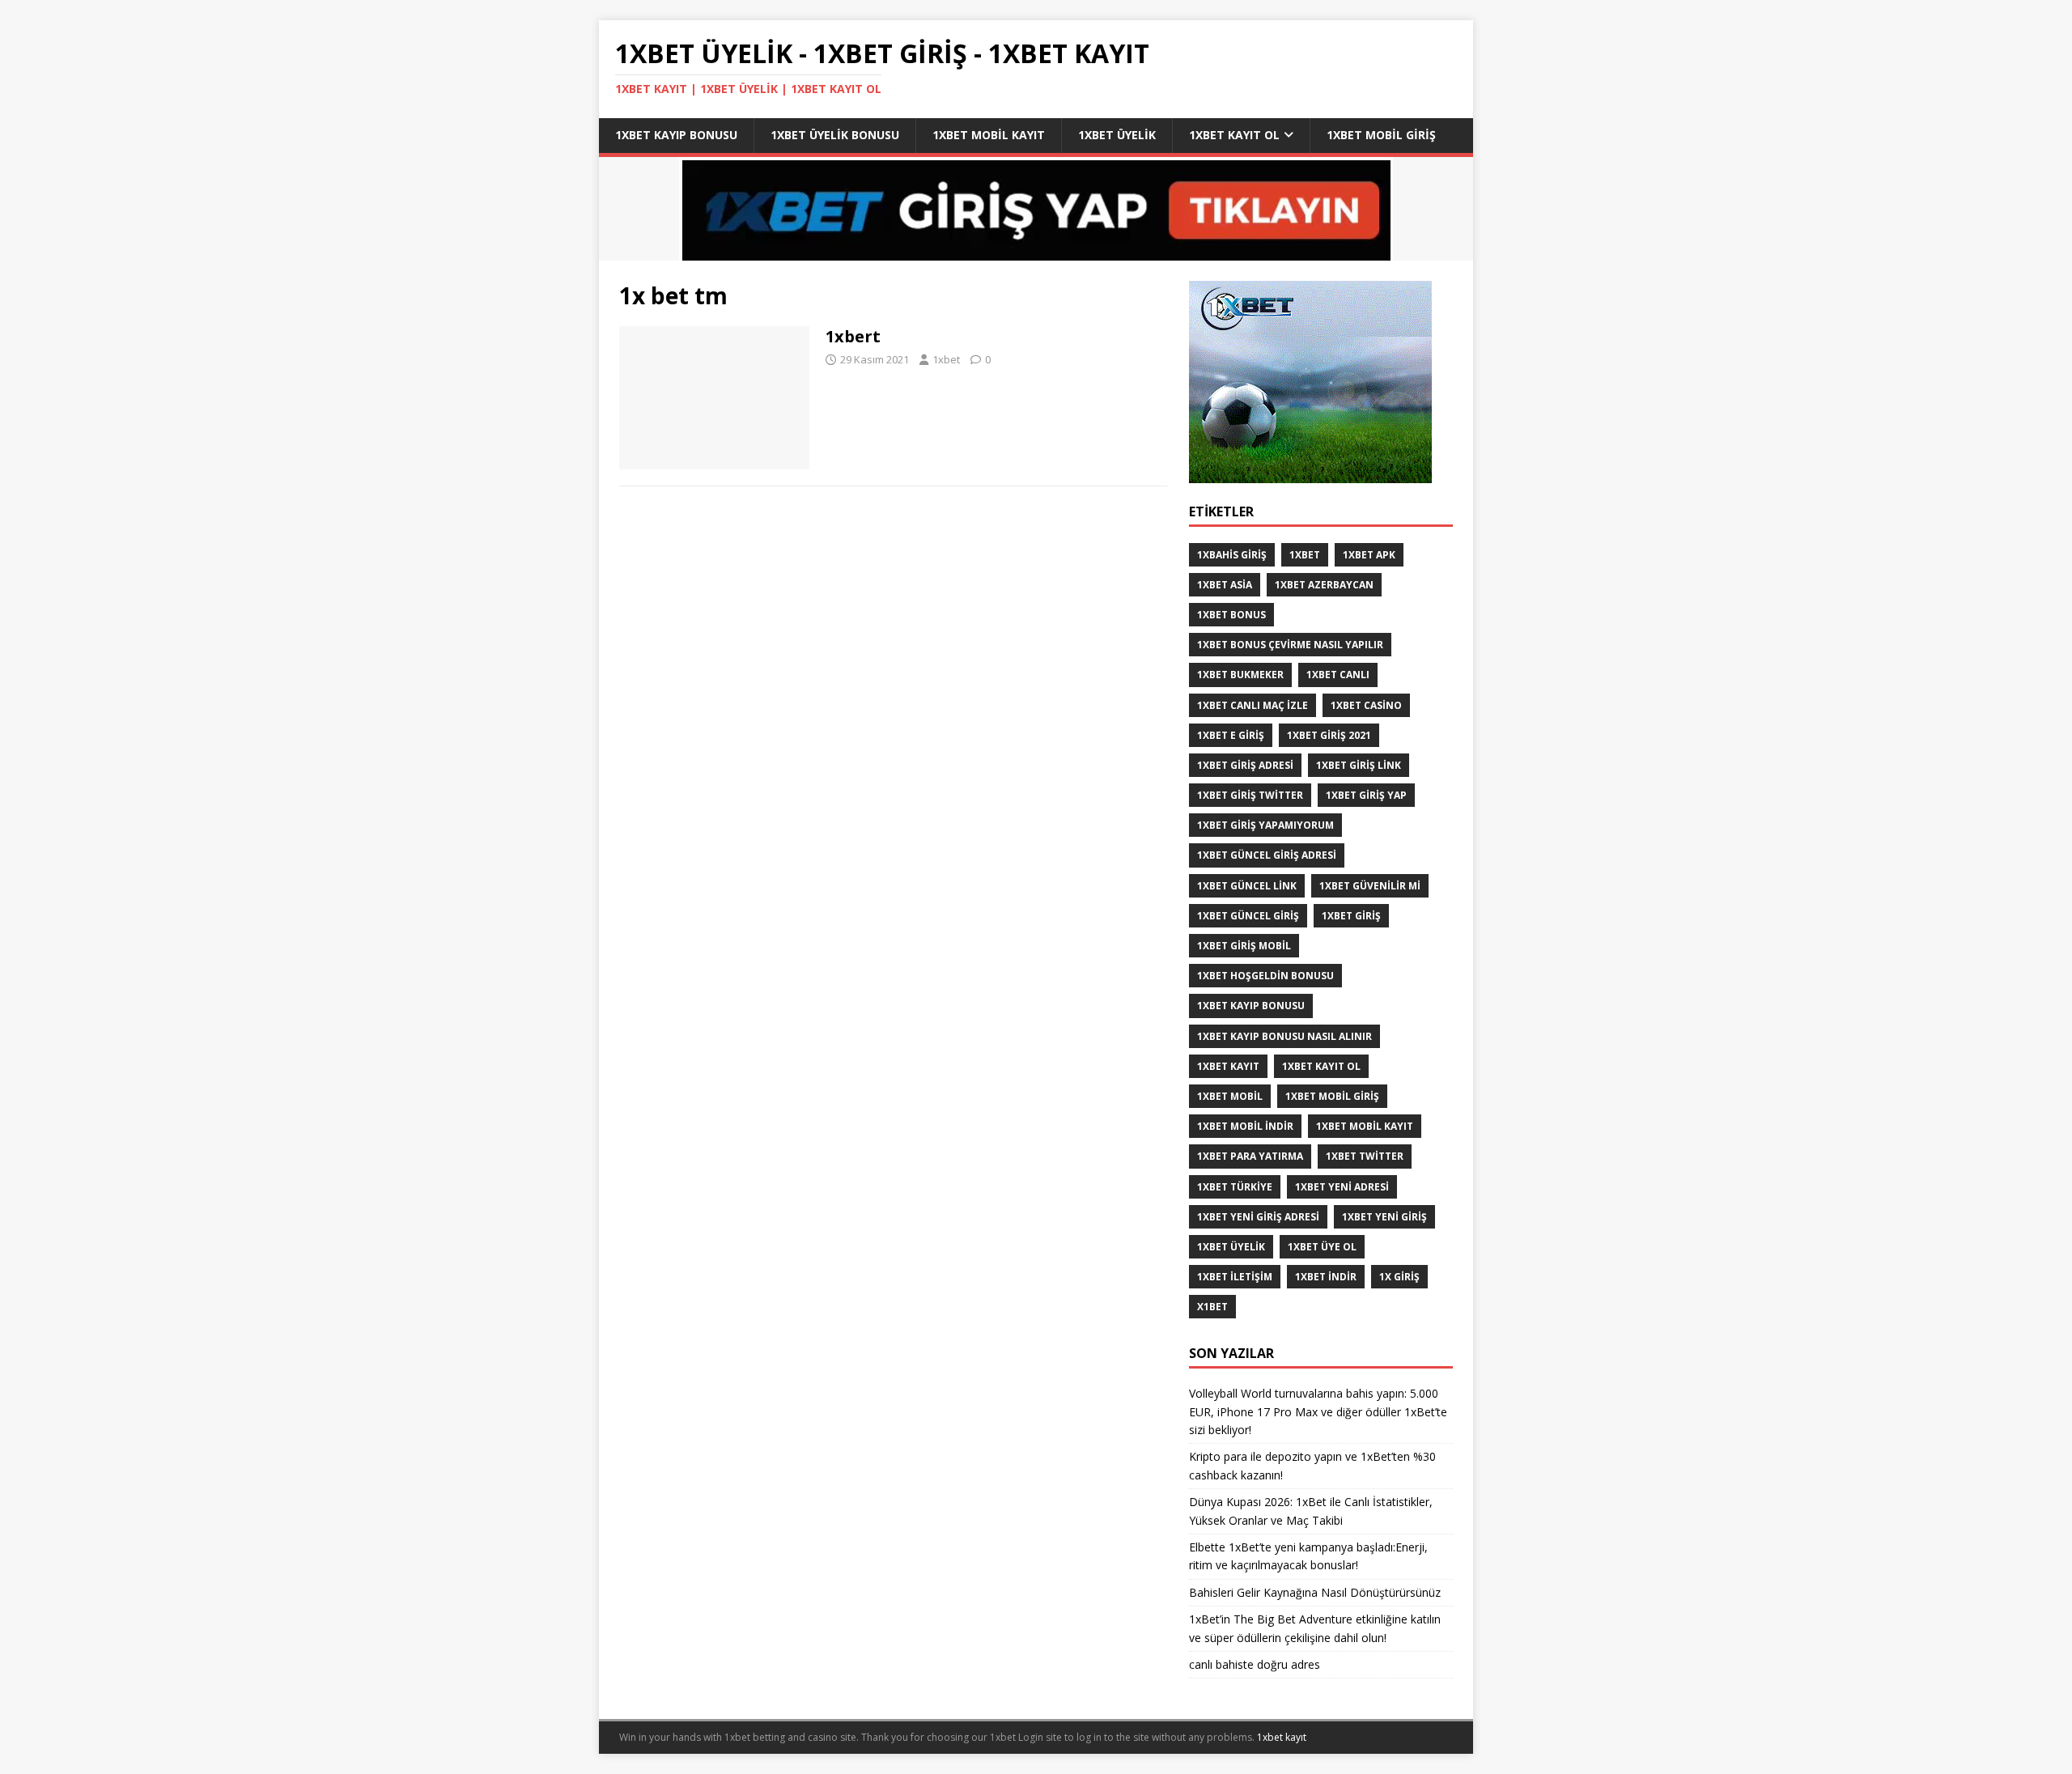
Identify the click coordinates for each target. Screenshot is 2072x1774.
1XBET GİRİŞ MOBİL (1244, 946)
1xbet (946, 359)
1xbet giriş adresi (1245, 765)
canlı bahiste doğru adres (1255, 1664)
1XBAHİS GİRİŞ (1232, 555)
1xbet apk (1369, 555)
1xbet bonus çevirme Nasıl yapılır (1290, 645)
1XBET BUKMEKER (1240, 675)
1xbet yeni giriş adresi (1258, 1217)
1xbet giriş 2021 (1329, 735)
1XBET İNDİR (1326, 1277)
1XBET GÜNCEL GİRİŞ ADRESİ (1267, 855)
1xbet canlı (1338, 675)
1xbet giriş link (1359, 765)
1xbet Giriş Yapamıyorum (1265, 825)
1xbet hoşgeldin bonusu (1265, 976)
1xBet (1305, 555)
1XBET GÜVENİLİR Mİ (1370, 886)
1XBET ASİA (1225, 585)
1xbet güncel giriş (1248, 916)
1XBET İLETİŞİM (1235, 1277)
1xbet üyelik (1117, 135)
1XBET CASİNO (1366, 705)
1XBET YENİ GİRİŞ (1384, 1217)
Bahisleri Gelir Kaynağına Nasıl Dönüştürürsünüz (1316, 1592)
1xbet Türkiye (1235, 1187)
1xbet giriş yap (1366, 795)
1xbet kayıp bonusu (676, 135)
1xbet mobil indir (1245, 1126)
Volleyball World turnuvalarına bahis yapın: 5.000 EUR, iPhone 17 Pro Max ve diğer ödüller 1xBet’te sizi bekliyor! (1318, 1411)
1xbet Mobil (1230, 1096)
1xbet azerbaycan (1324, 585)
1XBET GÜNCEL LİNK (1247, 886)
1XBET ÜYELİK (1231, 1247)
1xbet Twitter (1365, 1156)
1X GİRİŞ (1399, 1277)
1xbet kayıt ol (1234, 135)
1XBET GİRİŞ (1351, 916)
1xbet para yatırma (1250, 1156)
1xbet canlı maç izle (1253, 705)
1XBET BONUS (1231, 615)
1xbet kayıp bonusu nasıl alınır (1284, 1036)
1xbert (853, 336)
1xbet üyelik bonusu (835, 135)
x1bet (1212, 1307)
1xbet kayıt (1228, 1066)
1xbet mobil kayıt (989, 135)
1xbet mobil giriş (1381, 135)
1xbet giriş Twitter (1250, 795)
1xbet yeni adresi (1342, 1187)
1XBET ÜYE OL (1322, 1247)
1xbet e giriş (1231, 735)
